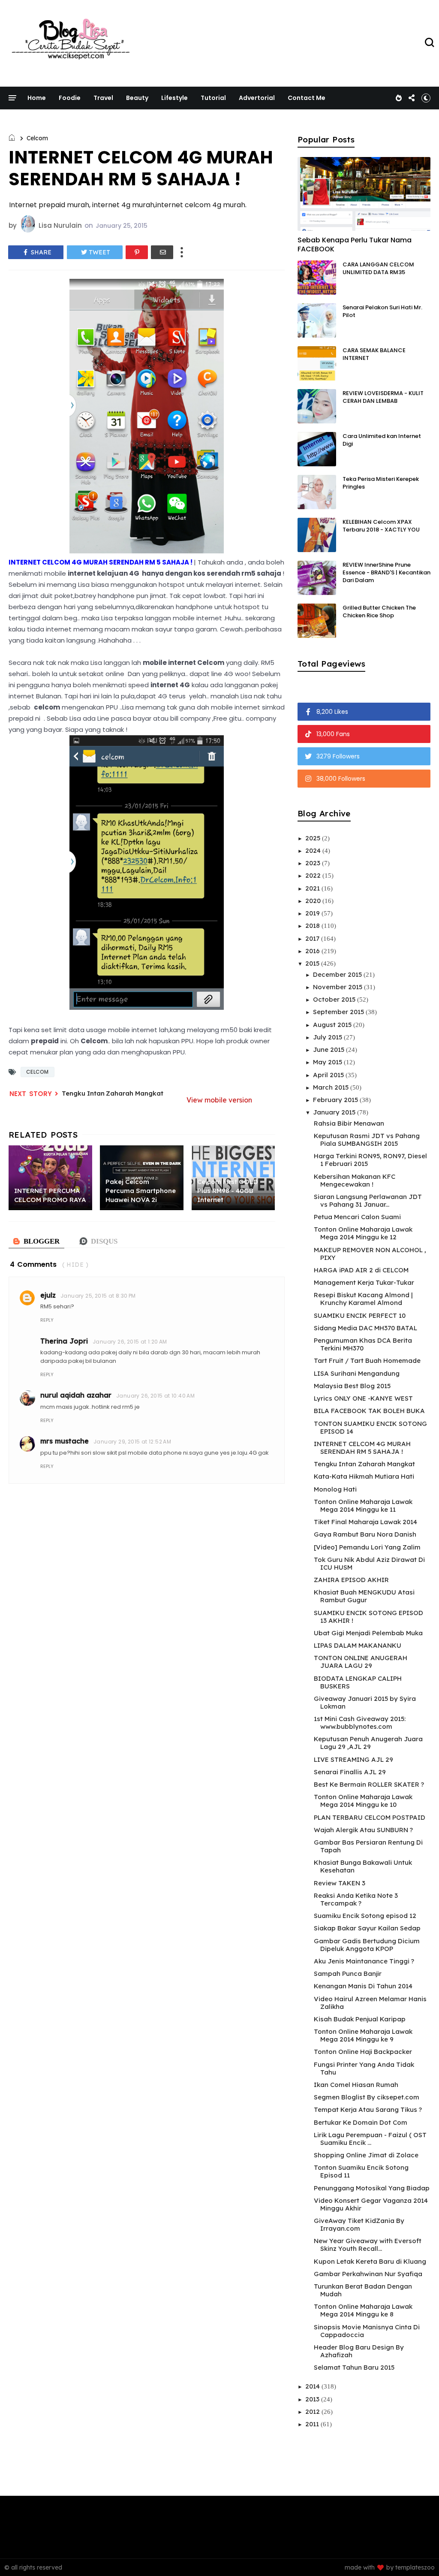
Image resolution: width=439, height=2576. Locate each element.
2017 (313, 938)
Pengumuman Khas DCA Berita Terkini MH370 (363, 1344)
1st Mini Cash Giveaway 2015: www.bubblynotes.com (360, 1723)
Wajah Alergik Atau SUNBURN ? (363, 1830)
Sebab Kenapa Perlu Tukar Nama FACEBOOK (355, 245)
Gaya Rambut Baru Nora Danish (365, 1534)
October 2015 (335, 999)
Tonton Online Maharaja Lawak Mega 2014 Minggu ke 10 (363, 1801)
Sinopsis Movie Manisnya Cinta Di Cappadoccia (367, 2331)
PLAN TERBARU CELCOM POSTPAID (370, 1817)
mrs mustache (65, 1441)
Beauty (137, 98)
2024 (314, 850)
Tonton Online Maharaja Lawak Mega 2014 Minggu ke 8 (363, 2310)
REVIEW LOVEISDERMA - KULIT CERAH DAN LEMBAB (383, 397)
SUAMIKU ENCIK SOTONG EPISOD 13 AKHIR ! (368, 1617)
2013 (313, 2399)
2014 (313, 2386)
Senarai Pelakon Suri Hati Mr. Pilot (382, 311)
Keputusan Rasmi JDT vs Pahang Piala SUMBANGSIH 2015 (367, 1140)
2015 (313, 963)
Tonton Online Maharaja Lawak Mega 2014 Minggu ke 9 (363, 2035)
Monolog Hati (335, 1489)
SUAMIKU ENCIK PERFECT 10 (360, 1315)
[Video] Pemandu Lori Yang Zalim (367, 1547)
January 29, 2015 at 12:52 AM (132, 1442)
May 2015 (328, 1062)
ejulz (48, 1295)
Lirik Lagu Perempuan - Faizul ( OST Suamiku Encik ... (370, 2139)
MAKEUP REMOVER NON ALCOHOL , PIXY (370, 1254)
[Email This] (162, 252)
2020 (314, 901)
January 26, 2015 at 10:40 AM (155, 1396)
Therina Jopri (64, 1341)
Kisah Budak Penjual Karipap (360, 2019)
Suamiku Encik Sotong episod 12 (365, 1916)
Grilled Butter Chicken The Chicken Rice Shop (379, 612)
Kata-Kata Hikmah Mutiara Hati (364, 1476)
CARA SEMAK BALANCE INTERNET (374, 354)
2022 (314, 875)
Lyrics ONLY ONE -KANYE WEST (363, 1398)
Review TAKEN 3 (340, 1883)
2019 (313, 913)
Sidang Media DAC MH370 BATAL (365, 1328)
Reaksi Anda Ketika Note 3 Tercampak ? (356, 1899)
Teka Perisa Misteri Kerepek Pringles (381, 483)
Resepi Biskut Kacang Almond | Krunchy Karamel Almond (363, 1299)
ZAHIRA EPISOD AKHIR (351, 1580)
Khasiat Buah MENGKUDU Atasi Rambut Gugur (364, 1596)
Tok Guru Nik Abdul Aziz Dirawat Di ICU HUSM (369, 1563)
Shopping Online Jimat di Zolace (366, 2155)
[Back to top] (418, 2555)
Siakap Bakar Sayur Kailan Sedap (367, 1928)
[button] (426, 98)
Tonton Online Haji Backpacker (363, 2052)
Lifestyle (174, 98)
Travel (103, 98)
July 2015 (328, 1037)
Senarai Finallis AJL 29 (350, 1772)
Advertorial (257, 98)
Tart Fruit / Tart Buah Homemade (367, 1360)
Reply (47, 1320)
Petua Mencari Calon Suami (357, 1217)
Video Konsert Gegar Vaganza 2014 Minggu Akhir (371, 2204)
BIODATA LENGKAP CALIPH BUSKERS (358, 1682)
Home (37, 98)
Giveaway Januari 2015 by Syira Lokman (365, 1702)
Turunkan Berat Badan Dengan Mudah (363, 2290)
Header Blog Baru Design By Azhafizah (359, 2351)
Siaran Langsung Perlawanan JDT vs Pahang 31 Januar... (368, 1200)
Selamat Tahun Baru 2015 (354, 2367)
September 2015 (339, 1012)
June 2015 (329, 1049)
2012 (313, 2411)
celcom (37, 138)
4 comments (33, 1264)
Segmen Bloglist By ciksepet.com (367, 2097)
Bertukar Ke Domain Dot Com (361, 2122)
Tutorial (213, 98)
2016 (313, 951)
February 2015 (336, 1100)
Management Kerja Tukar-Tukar (364, 1282)
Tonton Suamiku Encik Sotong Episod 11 (361, 2171)
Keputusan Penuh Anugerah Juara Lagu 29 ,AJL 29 (368, 1743)
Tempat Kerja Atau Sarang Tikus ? (368, 2109)
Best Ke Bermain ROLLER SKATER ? (369, 1784)
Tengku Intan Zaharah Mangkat (113, 1093)
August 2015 (333, 1025)
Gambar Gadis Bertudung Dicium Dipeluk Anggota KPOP (367, 1945)
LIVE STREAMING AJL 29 (353, 1759)
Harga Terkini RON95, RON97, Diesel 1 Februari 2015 (370, 1160)
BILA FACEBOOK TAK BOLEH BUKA (369, 1411)
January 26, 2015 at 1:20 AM (130, 1342)
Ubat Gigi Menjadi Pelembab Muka (368, 1633)
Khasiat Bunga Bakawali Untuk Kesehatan (363, 1866)
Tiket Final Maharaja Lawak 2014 (365, 1522)
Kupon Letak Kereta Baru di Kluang (370, 2261)
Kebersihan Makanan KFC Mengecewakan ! (355, 1180)
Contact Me (307, 98)
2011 (313, 2424)
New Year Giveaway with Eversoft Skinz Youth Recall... (368, 2245)
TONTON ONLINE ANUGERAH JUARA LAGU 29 (361, 1662)
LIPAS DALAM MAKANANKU (358, 1645)
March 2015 (332, 1087)
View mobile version (219, 1100)
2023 (314, 863)
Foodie (70, 98)
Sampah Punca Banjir (348, 1974)
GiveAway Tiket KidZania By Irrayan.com (359, 2224)
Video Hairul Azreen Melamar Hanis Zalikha (370, 2003)
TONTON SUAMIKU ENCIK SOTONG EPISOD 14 (370, 1427)
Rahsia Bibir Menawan (349, 1123)
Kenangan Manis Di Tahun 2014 (363, 1986)
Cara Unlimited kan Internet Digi (382, 440)
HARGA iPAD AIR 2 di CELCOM (361, 1270)
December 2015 (338, 974)
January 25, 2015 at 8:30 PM (98, 1296)
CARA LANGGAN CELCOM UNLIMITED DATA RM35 (378, 268)
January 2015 (335, 1112)
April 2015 (329, 1075)
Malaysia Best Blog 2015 (352, 1386)
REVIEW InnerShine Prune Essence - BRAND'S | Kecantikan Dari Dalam (386, 572)
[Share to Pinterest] (137, 252)
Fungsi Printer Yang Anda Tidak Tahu (364, 2068)
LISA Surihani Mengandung (357, 1373)
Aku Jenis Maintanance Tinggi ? (364, 1961)
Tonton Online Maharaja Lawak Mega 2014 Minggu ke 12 (363, 1233)
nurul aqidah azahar (76, 1395)
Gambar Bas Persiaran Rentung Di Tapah (368, 1846)
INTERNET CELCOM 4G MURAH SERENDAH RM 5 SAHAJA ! (362, 1448)
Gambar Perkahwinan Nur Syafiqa (368, 2274)
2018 (313, 926)
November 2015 (338, 987)
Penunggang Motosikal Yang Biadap (372, 2188)
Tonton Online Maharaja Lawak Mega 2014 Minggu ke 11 (363, 1505)
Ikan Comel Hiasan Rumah (356, 2085)
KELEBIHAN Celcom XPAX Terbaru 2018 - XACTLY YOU (381, 526)
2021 (313, 888)
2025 (314, 838)
